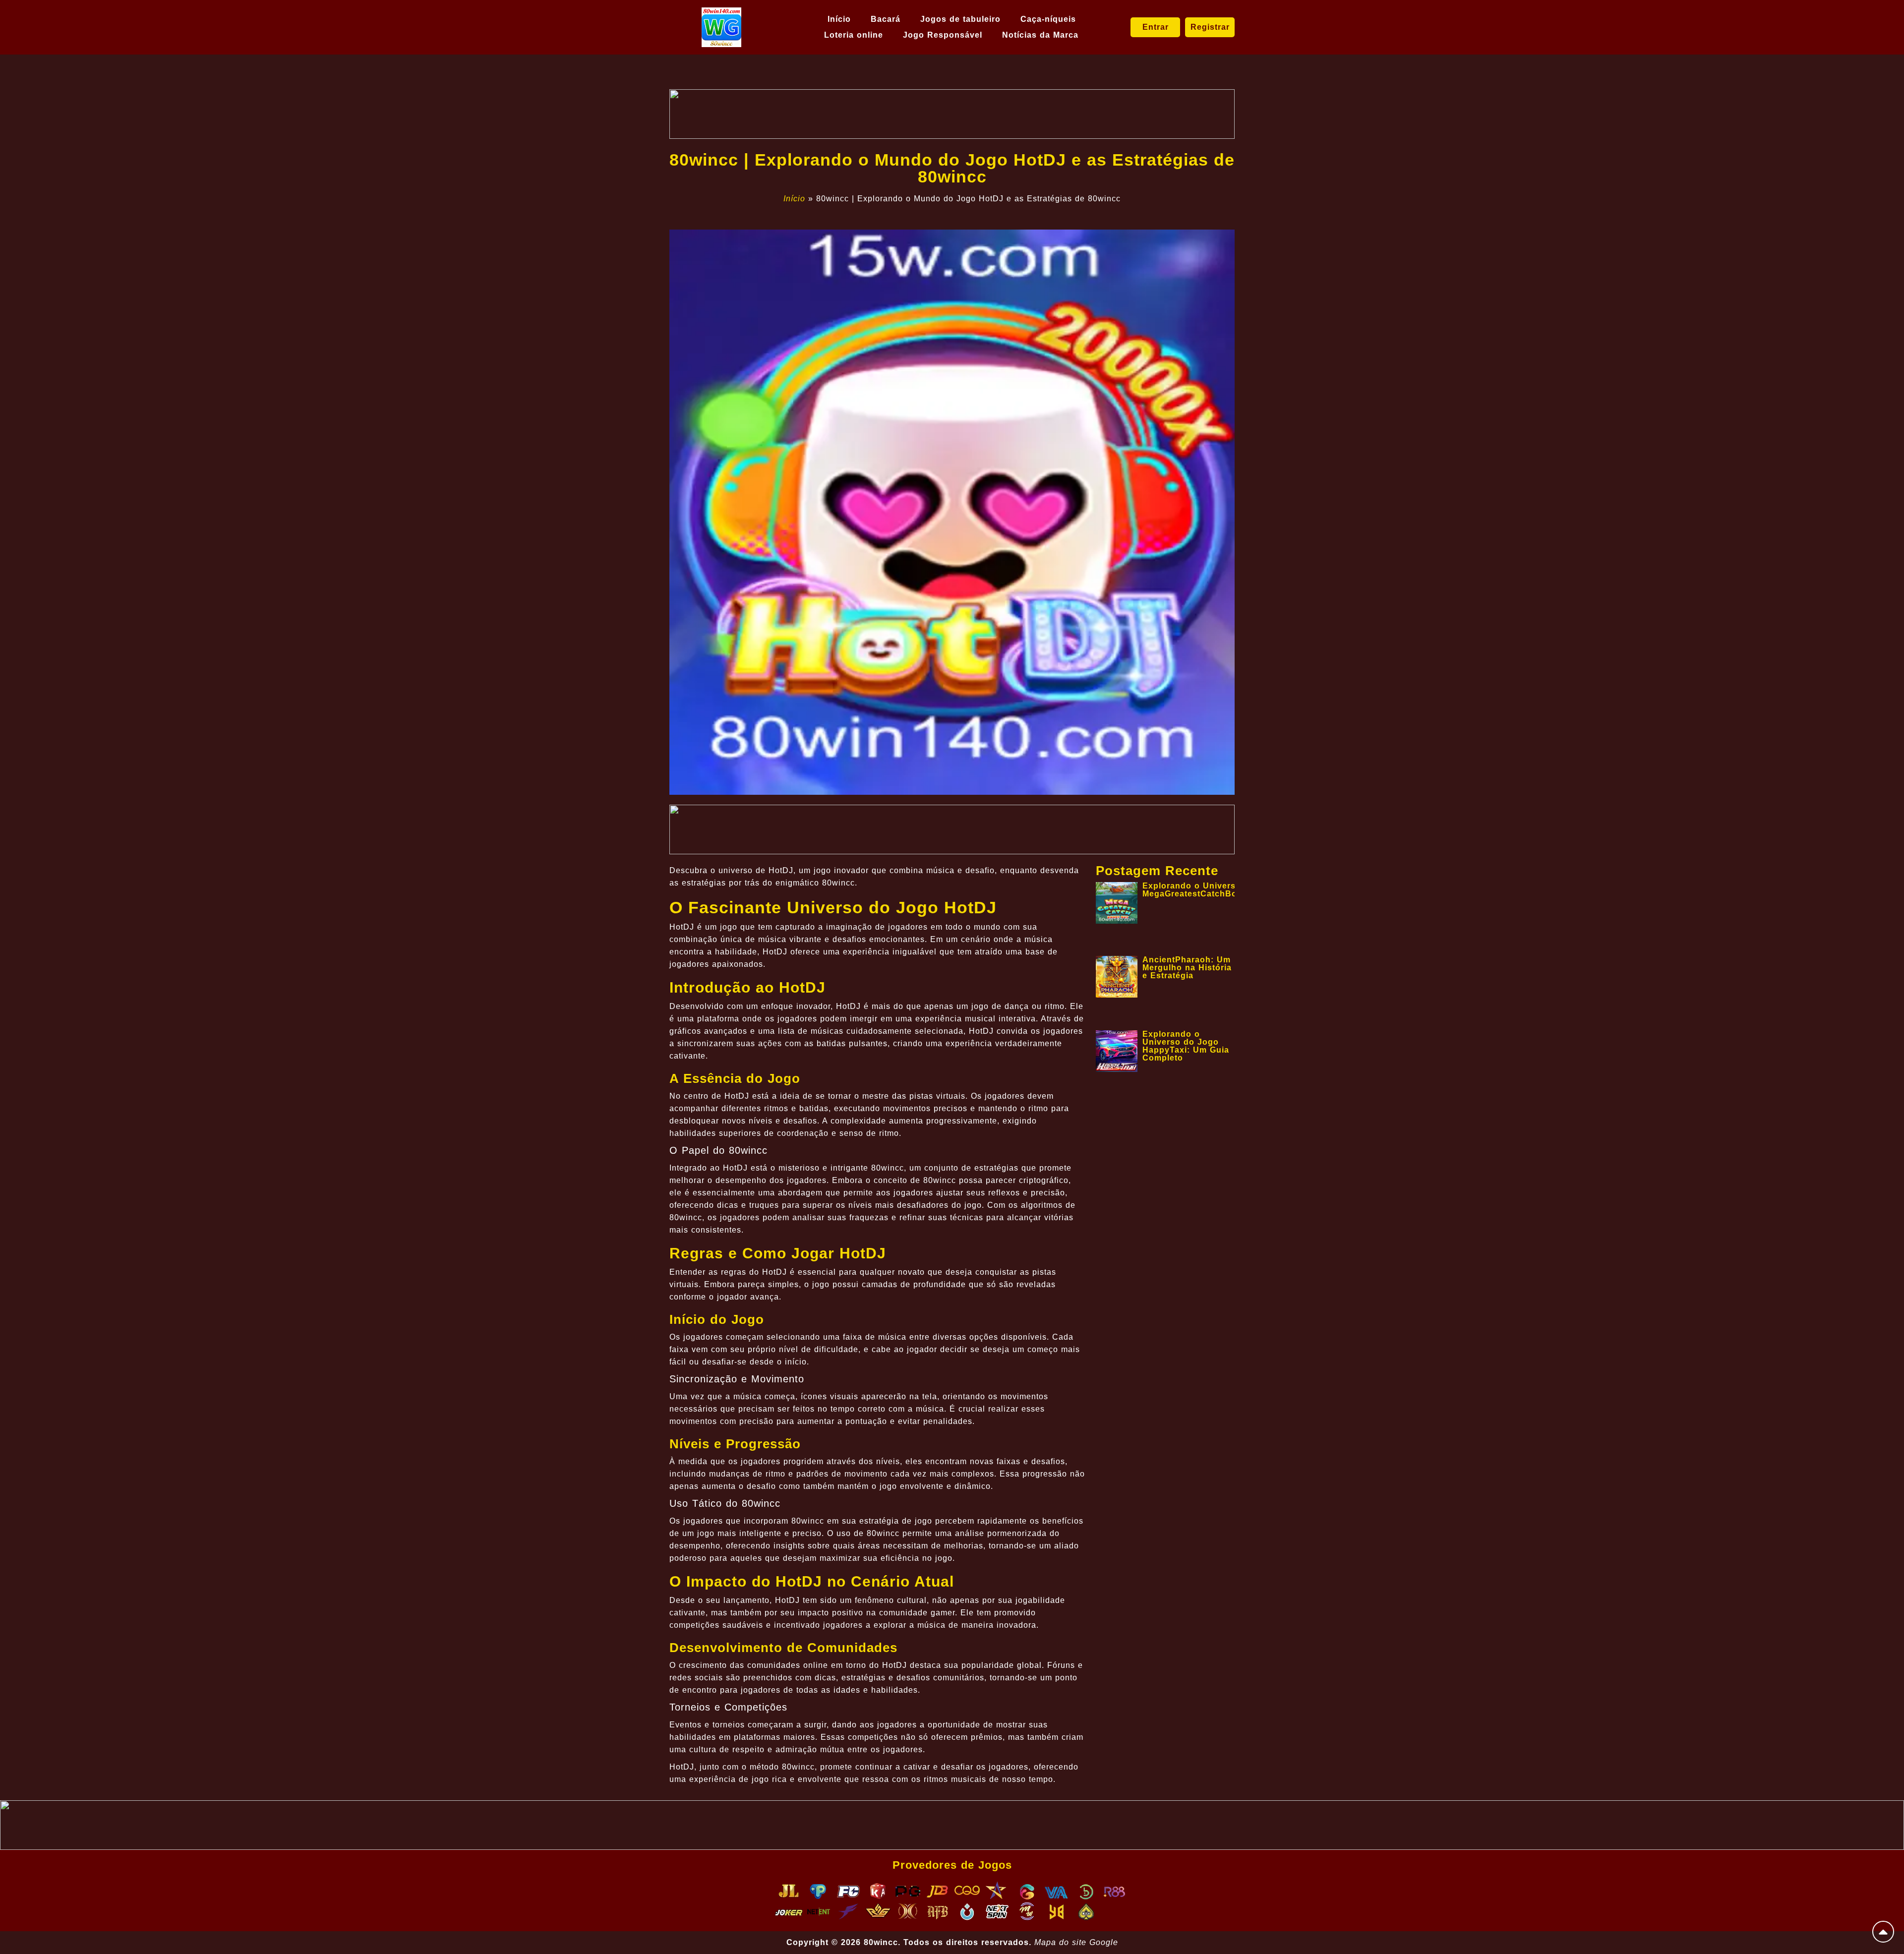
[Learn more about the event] (952, 114)
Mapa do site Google (1076, 1942)
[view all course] (1883, 1932)
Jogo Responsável (943, 35)
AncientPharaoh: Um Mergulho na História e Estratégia (1187, 968)
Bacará (886, 19)
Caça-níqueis (1048, 19)
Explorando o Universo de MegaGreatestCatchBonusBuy (1206, 890)
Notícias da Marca (1040, 35)
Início (839, 19)
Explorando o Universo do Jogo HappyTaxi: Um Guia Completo (1186, 1046)
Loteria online (854, 35)
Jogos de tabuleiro (960, 19)
